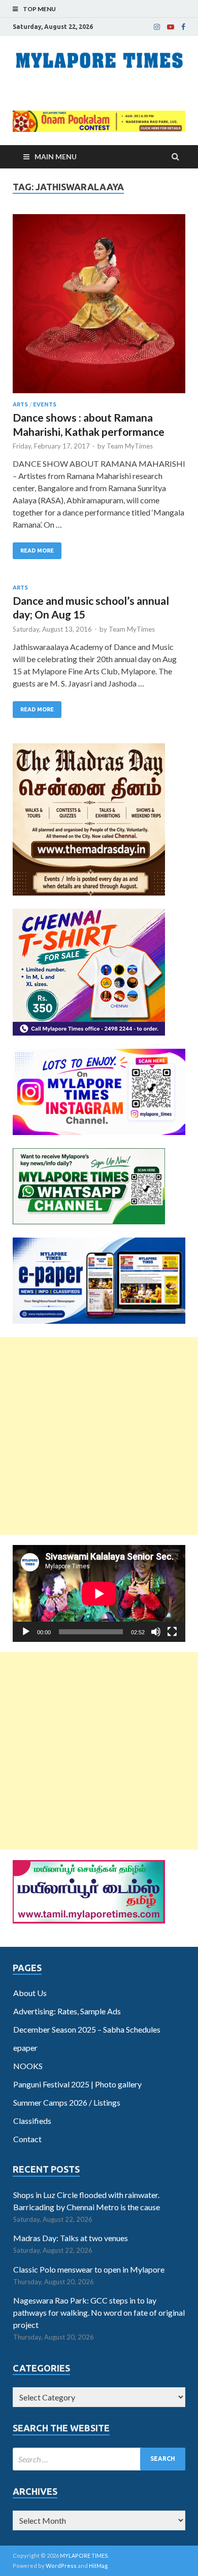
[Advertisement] (99, 1436)
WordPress (61, 2566)
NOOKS (28, 2066)
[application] (99, 1593)
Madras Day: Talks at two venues (71, 2238)
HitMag (98, 2566)
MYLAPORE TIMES (84, 2555)
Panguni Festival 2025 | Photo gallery (77, 2084)
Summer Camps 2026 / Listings (67, 2102)
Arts (20, 404)
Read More (37, 551)
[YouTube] (171, 27)
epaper (25, 2048)
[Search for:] (99, 2459)
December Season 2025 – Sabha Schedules (87, 2029)
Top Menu (39, 9)
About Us (30, 1993)
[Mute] (156, 1632)
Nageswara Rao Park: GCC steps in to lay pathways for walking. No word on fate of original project (99, 2312)
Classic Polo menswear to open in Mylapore (89, 2269)
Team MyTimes (130, 446)
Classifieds (32, 2121)
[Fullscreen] (172, 1632)
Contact (27, 2139)
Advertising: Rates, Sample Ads (67, 2011)
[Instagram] (157, 27)
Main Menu (56, 157)
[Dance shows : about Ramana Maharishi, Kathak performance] (99, 308)
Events (45, 404)
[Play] (26, 1632)
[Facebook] (183, 27)
